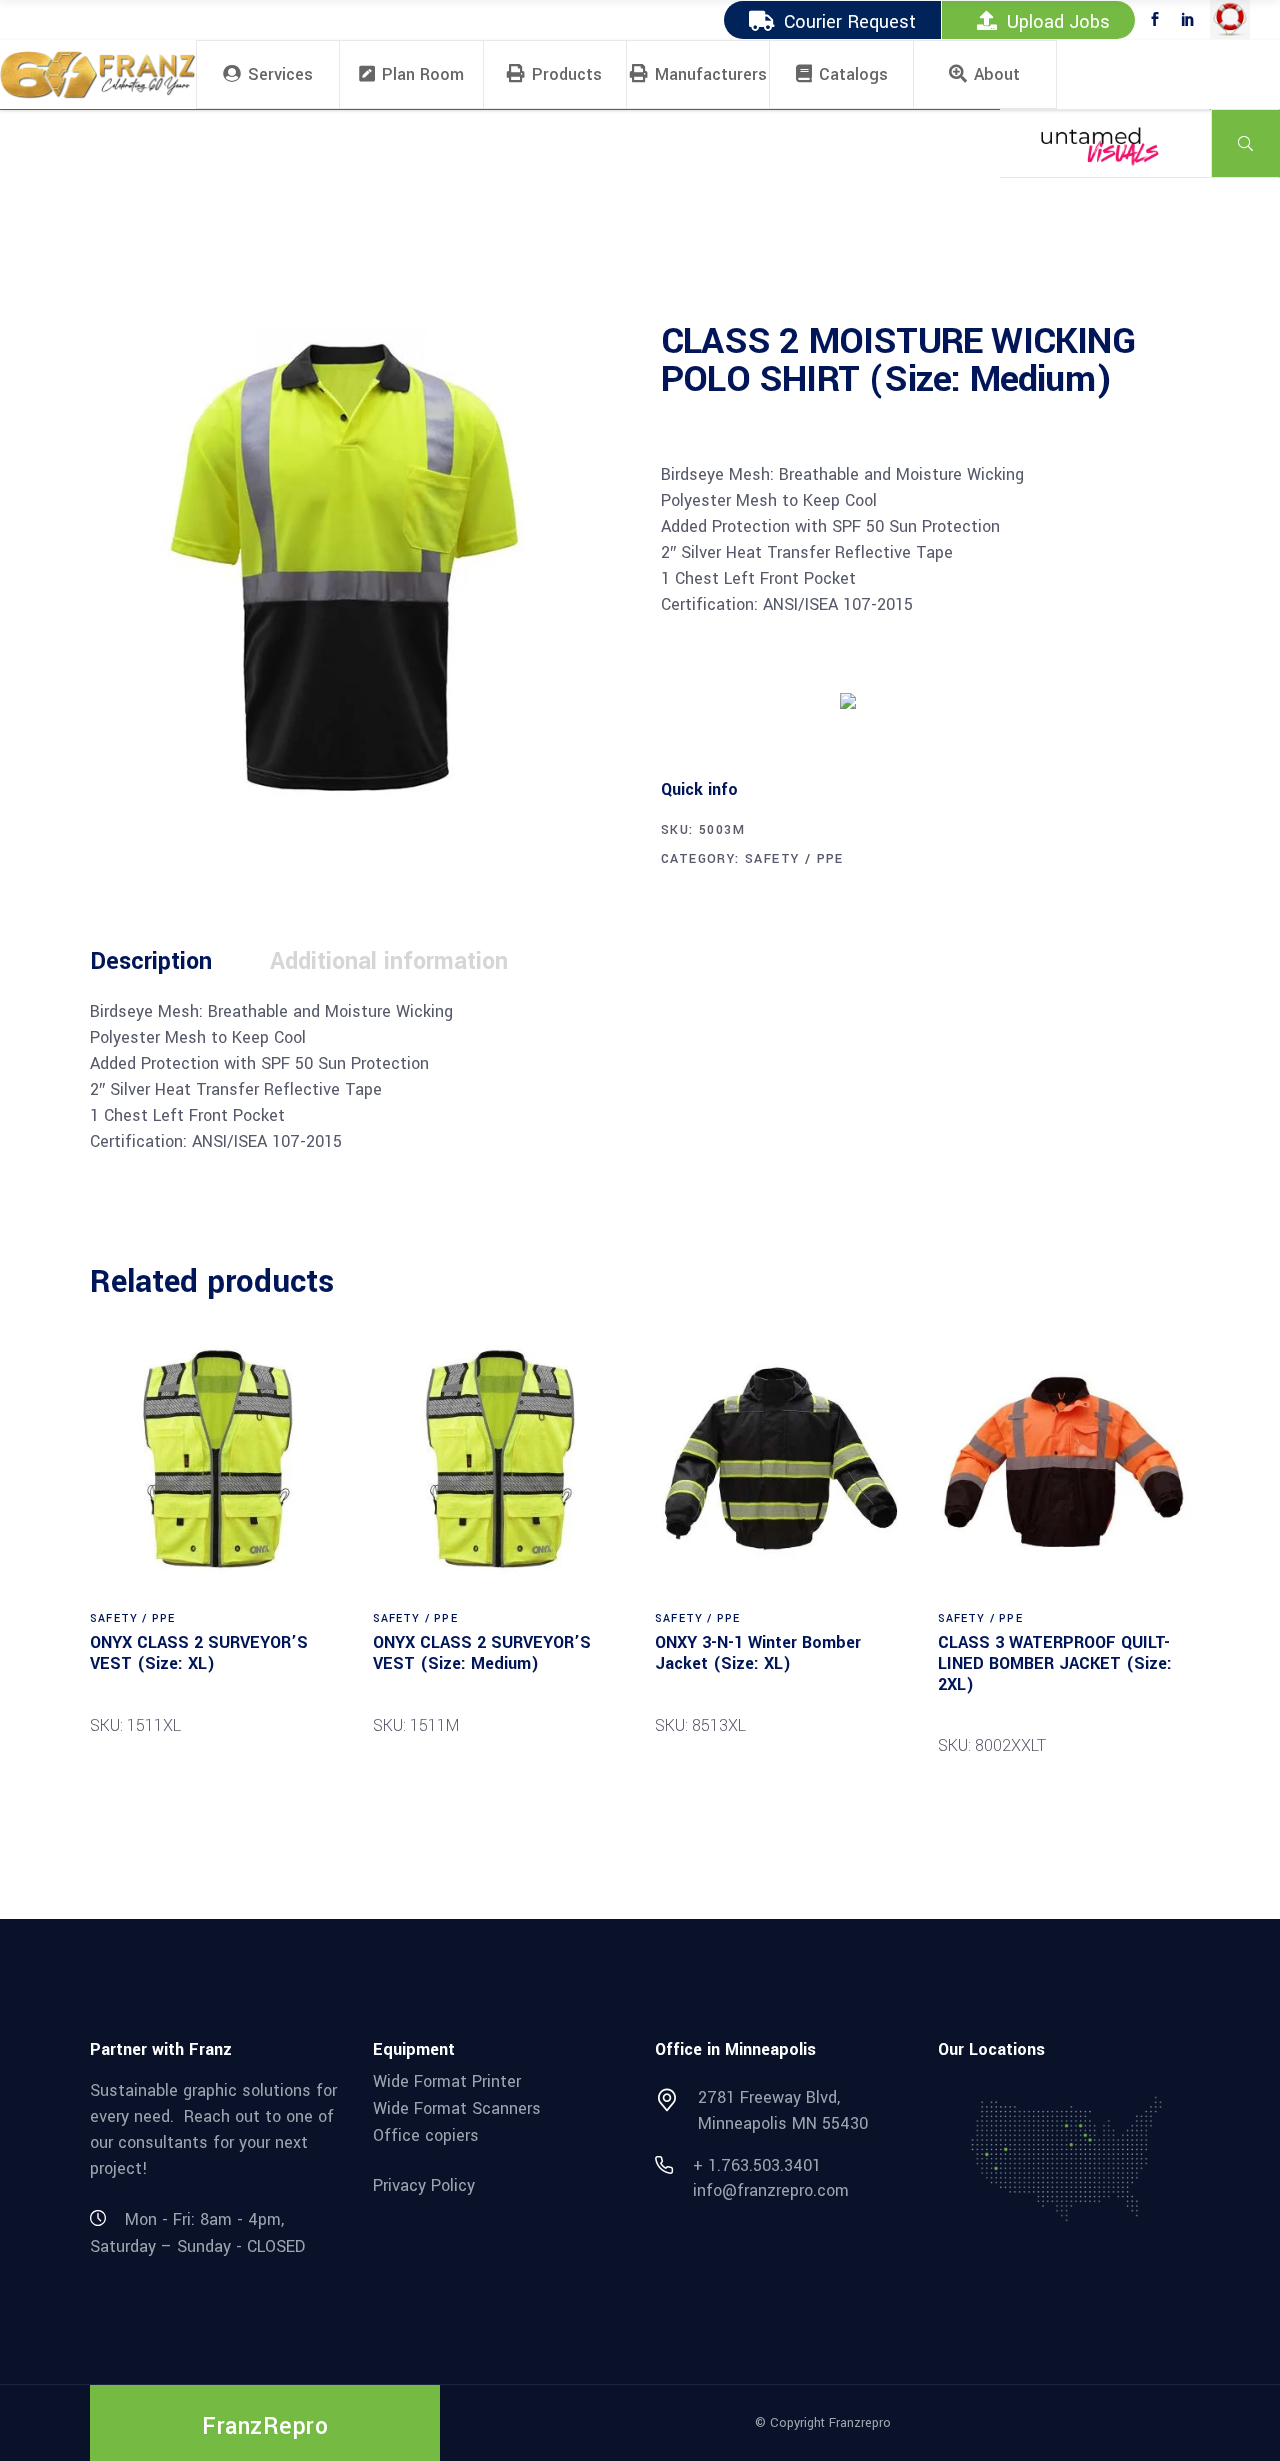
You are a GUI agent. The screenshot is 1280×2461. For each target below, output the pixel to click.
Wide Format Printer (447, 2081)
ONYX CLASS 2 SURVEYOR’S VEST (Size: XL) (199, 1653)
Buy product (736, 699)
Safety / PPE (794, 859)
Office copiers (426, 2134)
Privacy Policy (424, 2185)
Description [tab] (151, 961)
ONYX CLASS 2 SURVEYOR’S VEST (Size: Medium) (482, 1653)
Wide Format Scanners (457, 2108)
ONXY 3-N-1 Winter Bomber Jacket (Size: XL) (758, 1653)
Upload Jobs (1058, 22)
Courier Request (850, 22)
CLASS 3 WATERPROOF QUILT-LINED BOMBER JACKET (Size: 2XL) (1055, 1663)
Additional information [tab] (389, 961)
